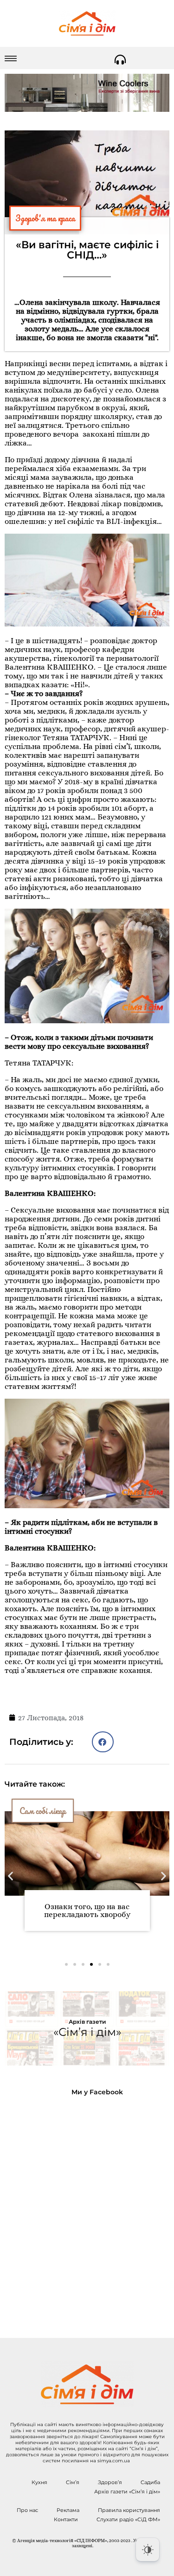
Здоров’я (110, 2482)
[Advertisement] (87, 2210)
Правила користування (129, 2510)
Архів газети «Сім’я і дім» (127, 2492)
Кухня (39, 2482)
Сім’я (73, 2482)
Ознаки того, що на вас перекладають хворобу (87, 1911)
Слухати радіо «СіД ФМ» (128, 2519)
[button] (103, 1742)
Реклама (68, 2510)
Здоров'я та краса (45, 218)
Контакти (66, 2519)
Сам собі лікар (43, 1811)
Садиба (150, 2482)
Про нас (27, 2510)
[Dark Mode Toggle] (148, 2550)
